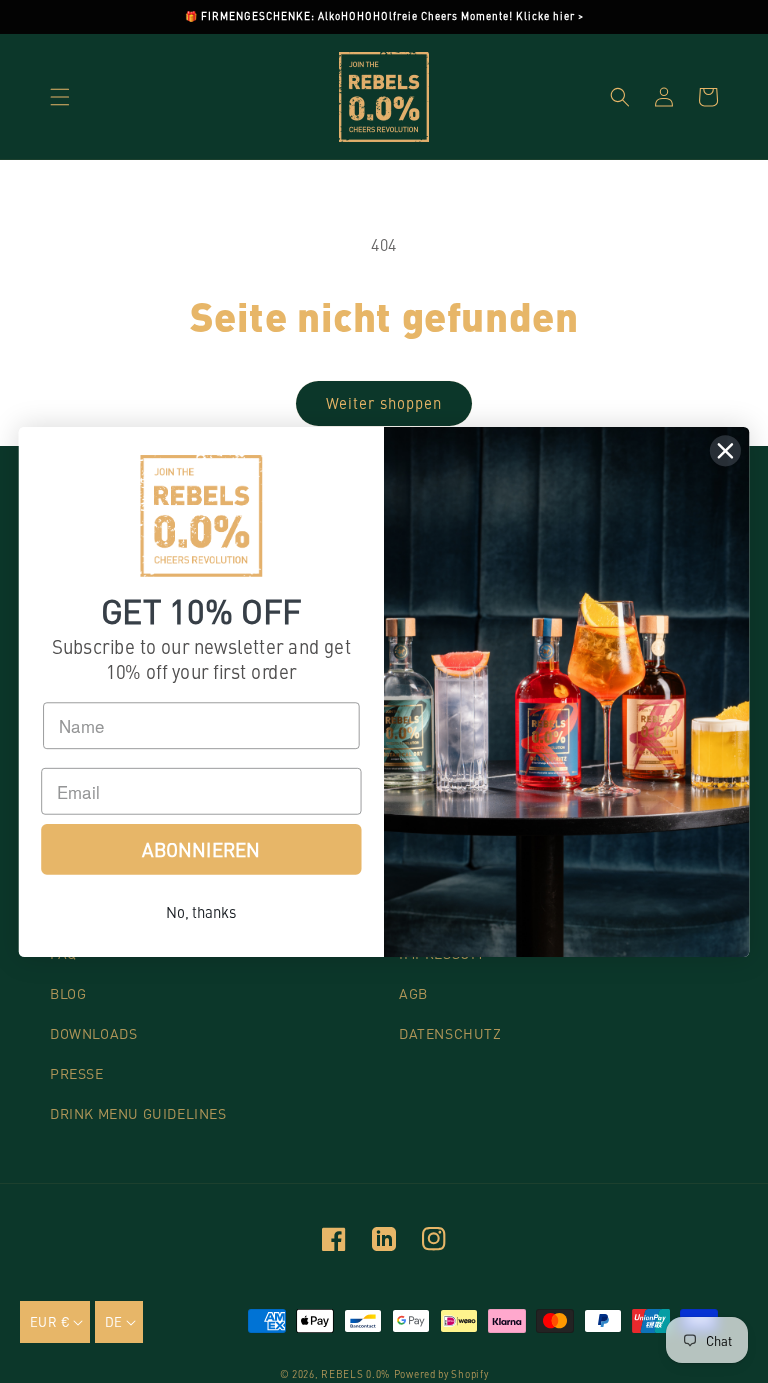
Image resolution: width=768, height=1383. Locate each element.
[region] (384, 17)
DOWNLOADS (93, 1033)
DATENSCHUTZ (450, 1033)
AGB (413, 993)
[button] (60, 97)
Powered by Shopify (441, 1374)
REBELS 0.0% (355, 1374)
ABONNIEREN (201, 848)
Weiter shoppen (384, 402)
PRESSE (77, 1073)
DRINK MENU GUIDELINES (138, 1113)
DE (114, 1321)
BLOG (68, 993)
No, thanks (201, 910)
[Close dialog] (725, 450)
